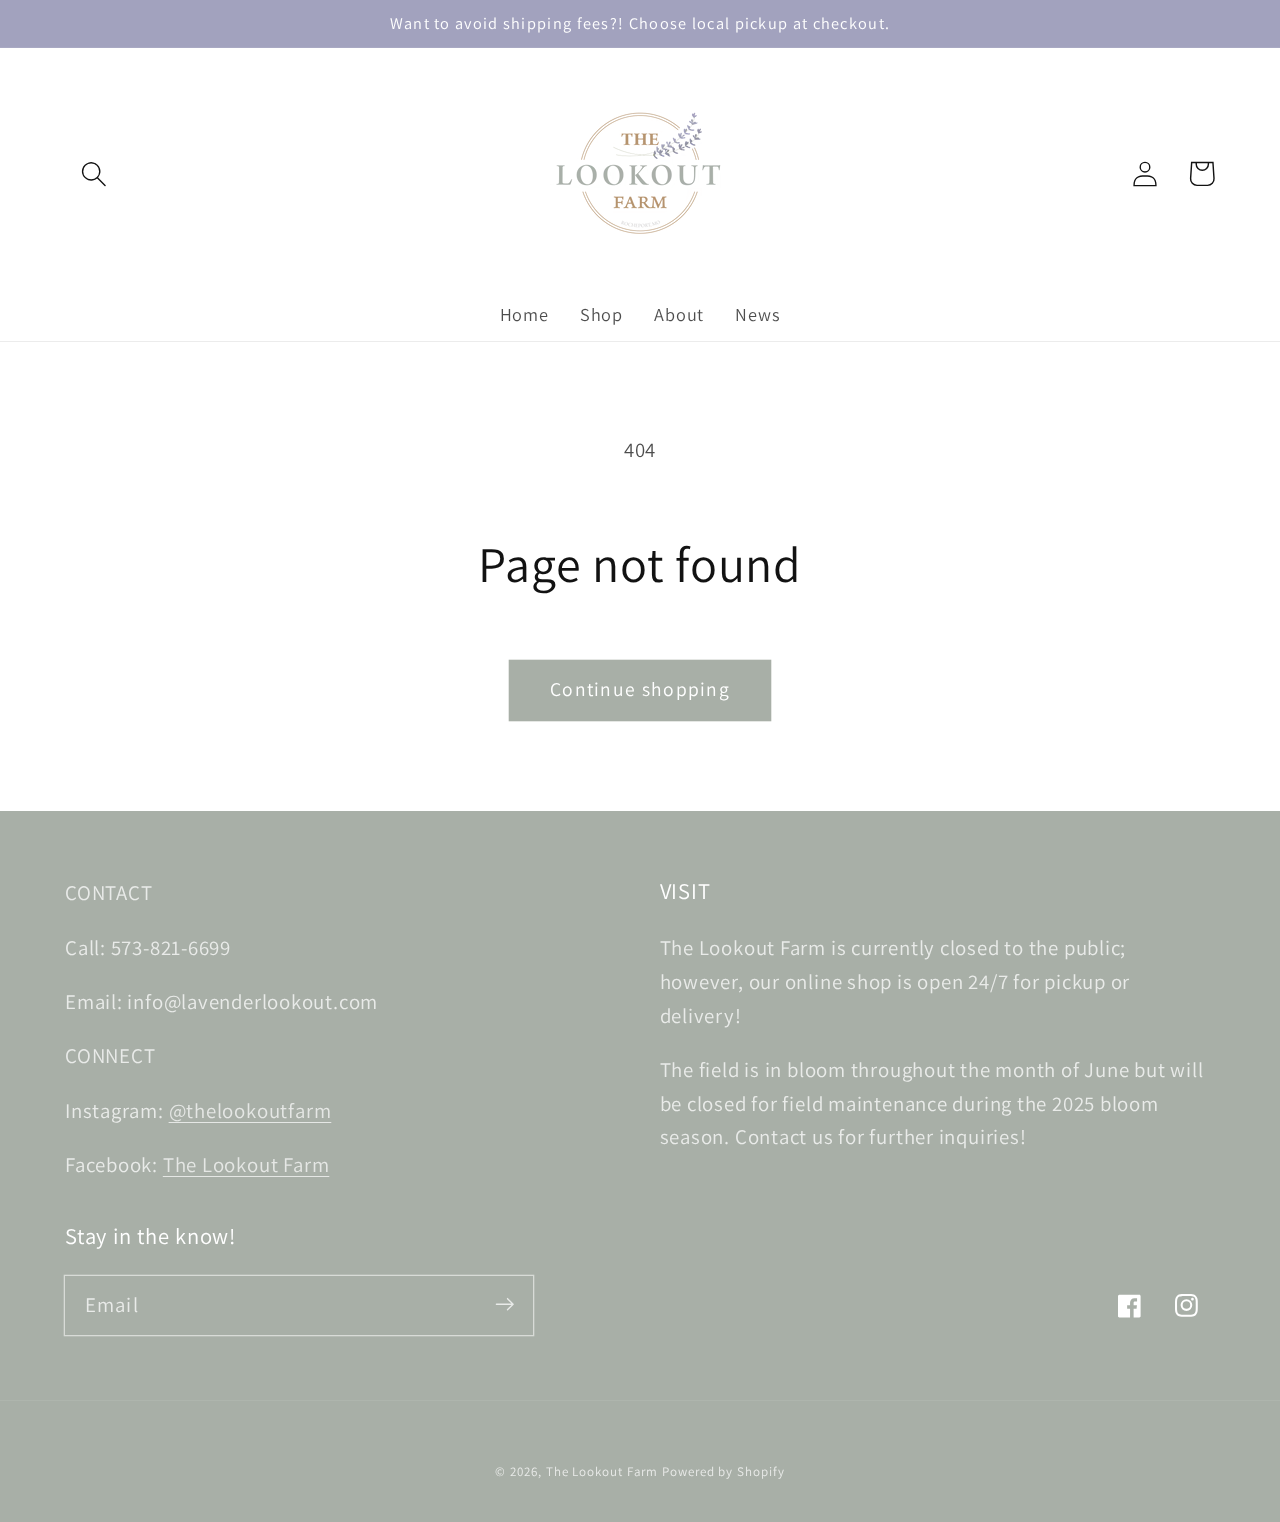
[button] (93, 173)
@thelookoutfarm (250, 1110)
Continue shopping (640, 689)
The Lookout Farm (246, 1164)
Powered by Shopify (723, 1471)
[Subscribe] (504, 1304)
